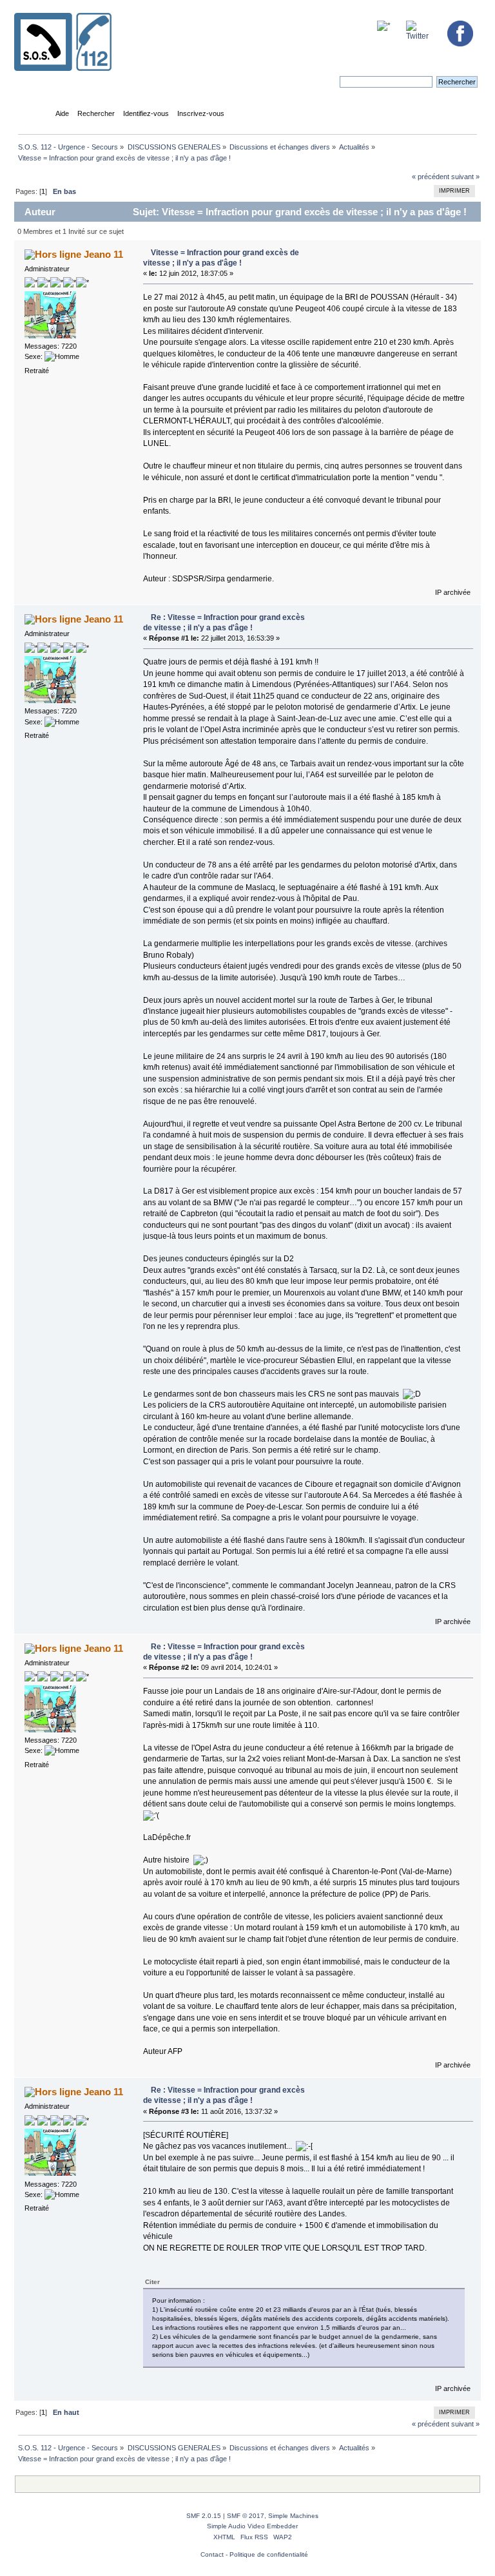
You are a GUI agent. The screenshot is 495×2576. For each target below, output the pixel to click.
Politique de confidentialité (269, 2554)
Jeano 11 (103, 254)
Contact (212, 2554)
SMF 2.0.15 (204, 2516)
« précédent (431, 177)
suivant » (465, 177)
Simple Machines (293, 2516)
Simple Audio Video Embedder (252, 2526)
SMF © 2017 (246, 2516)
